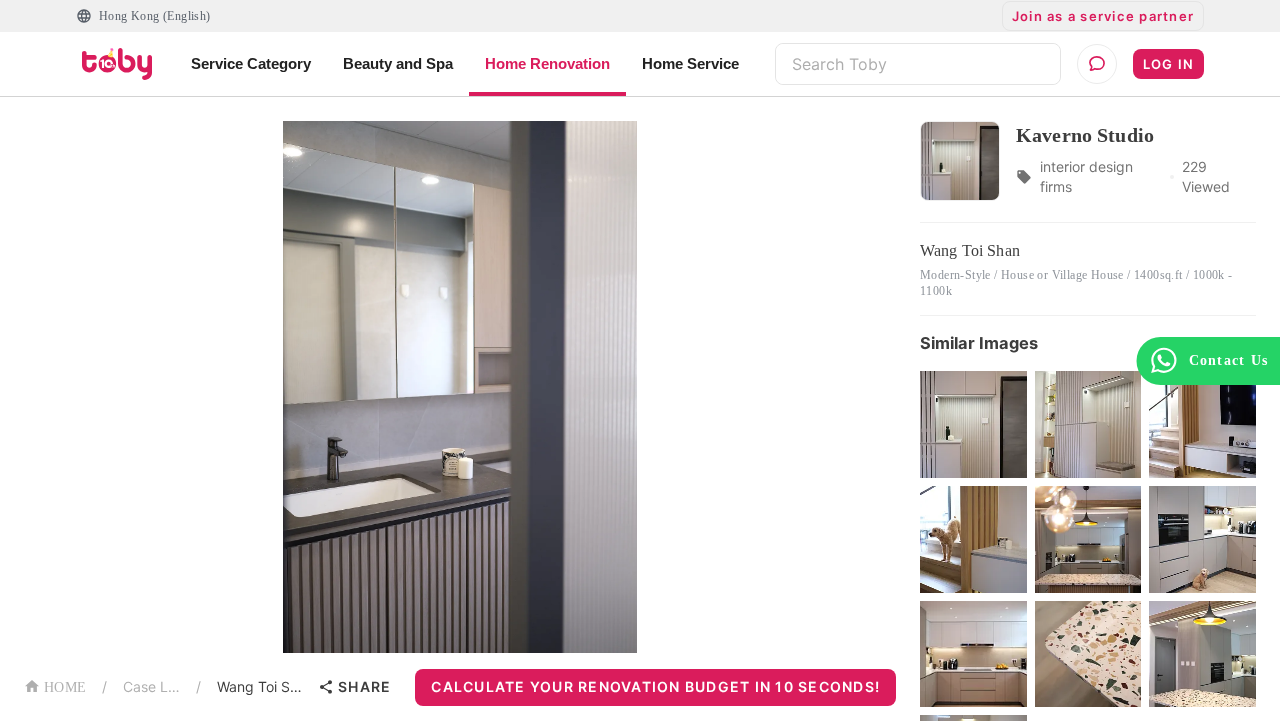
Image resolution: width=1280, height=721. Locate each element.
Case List (151, 686)
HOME (65, 687)
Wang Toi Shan (263, 686)
